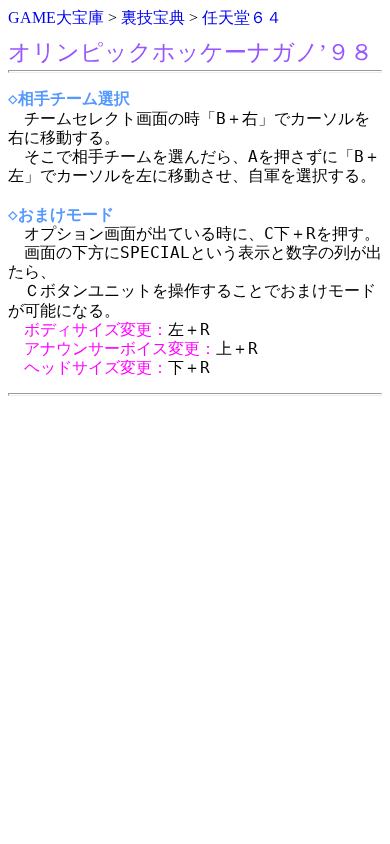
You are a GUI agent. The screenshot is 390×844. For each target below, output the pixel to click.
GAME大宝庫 (56, 17)
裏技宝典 (153, 17)
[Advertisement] (195, 599)
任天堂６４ (242, 17)
